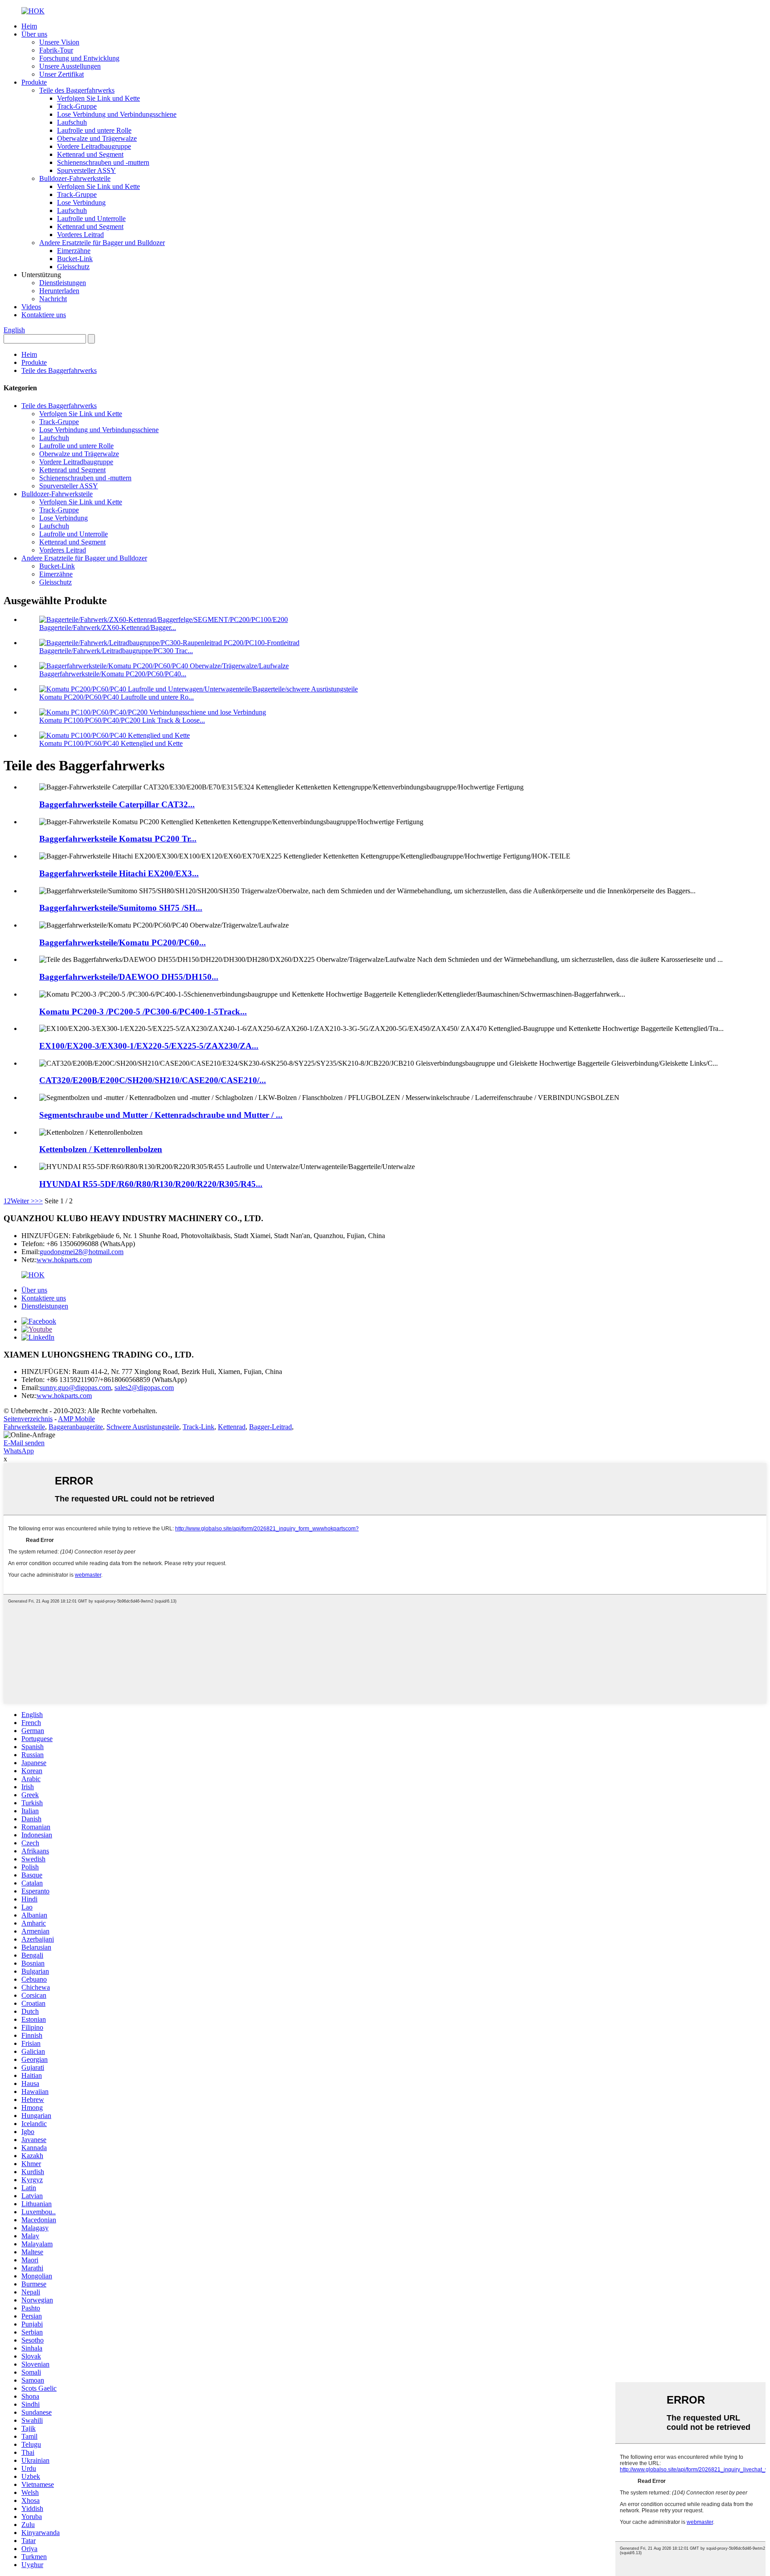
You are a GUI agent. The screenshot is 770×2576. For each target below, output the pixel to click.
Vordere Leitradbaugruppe (94, 146)
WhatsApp (19, 1451)
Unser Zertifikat (61, 74)
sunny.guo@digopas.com (75, 1388)
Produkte (34, 82)
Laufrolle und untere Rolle (94, 130)
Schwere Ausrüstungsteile (143, 1427)
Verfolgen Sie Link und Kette (98, 98)
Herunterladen (59, 291)
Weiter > (23, 1201)
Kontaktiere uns (44, 315)
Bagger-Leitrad (270, 1427)
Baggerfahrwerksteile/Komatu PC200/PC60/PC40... (113, 674)
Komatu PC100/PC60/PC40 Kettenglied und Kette (111, 743)
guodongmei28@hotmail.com (82, 1252)
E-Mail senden (24, 1443)
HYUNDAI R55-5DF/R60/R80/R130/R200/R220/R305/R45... (151, 1184)
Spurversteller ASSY (86, 170)
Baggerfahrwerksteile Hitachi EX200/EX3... (119, 873)
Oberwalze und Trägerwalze (97, 138)
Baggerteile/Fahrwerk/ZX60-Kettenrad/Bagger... (108, 628)
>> (39, 1201)
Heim (29, 26)
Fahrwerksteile (24, 1427)
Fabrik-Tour (56, 50)
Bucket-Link (75, 259)
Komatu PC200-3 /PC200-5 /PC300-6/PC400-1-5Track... (143, 1012)
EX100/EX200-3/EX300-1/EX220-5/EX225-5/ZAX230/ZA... (149, 1046)
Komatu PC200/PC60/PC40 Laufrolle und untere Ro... (117, 697)
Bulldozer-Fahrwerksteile (75, 178)
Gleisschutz (73, 267)
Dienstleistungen (63, 283)
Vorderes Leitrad (80, 235)
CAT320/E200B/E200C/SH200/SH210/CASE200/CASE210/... (153, 1080)
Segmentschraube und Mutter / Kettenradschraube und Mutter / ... (161, 1115)
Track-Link (199, 1427)
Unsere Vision (59, 42)
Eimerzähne (74, 251)
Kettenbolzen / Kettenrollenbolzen (101, 1149)
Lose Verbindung (81, 202)
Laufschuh (72, 122)
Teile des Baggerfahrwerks (77, 90)
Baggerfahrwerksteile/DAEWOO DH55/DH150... (129, 977)
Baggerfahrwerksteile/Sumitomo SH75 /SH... (121, 908)
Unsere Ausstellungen (70, 66)
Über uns (34, 34)
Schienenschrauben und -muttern (103, 162)
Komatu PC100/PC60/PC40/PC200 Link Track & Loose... (122, 720)
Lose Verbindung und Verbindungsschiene (117, 114)
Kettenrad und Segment (90, 154)
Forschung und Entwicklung (79, 58)
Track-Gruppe (77, 106)
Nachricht (53, 299)
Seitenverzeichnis (28, 1419)
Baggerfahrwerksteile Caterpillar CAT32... (117, 804)
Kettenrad (232, 1427)
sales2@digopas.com (144, 1388)
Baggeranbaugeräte (76, 1427)
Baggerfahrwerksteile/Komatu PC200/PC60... (123, 942)
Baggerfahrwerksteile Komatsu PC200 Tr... (118, 839)
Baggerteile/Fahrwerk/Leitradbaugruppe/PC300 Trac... (116, 651)
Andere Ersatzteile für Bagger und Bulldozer (102, 243)
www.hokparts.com (64, 1260)
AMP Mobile (76, 1419)
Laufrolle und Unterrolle (91, 219)
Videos (31, 307)
